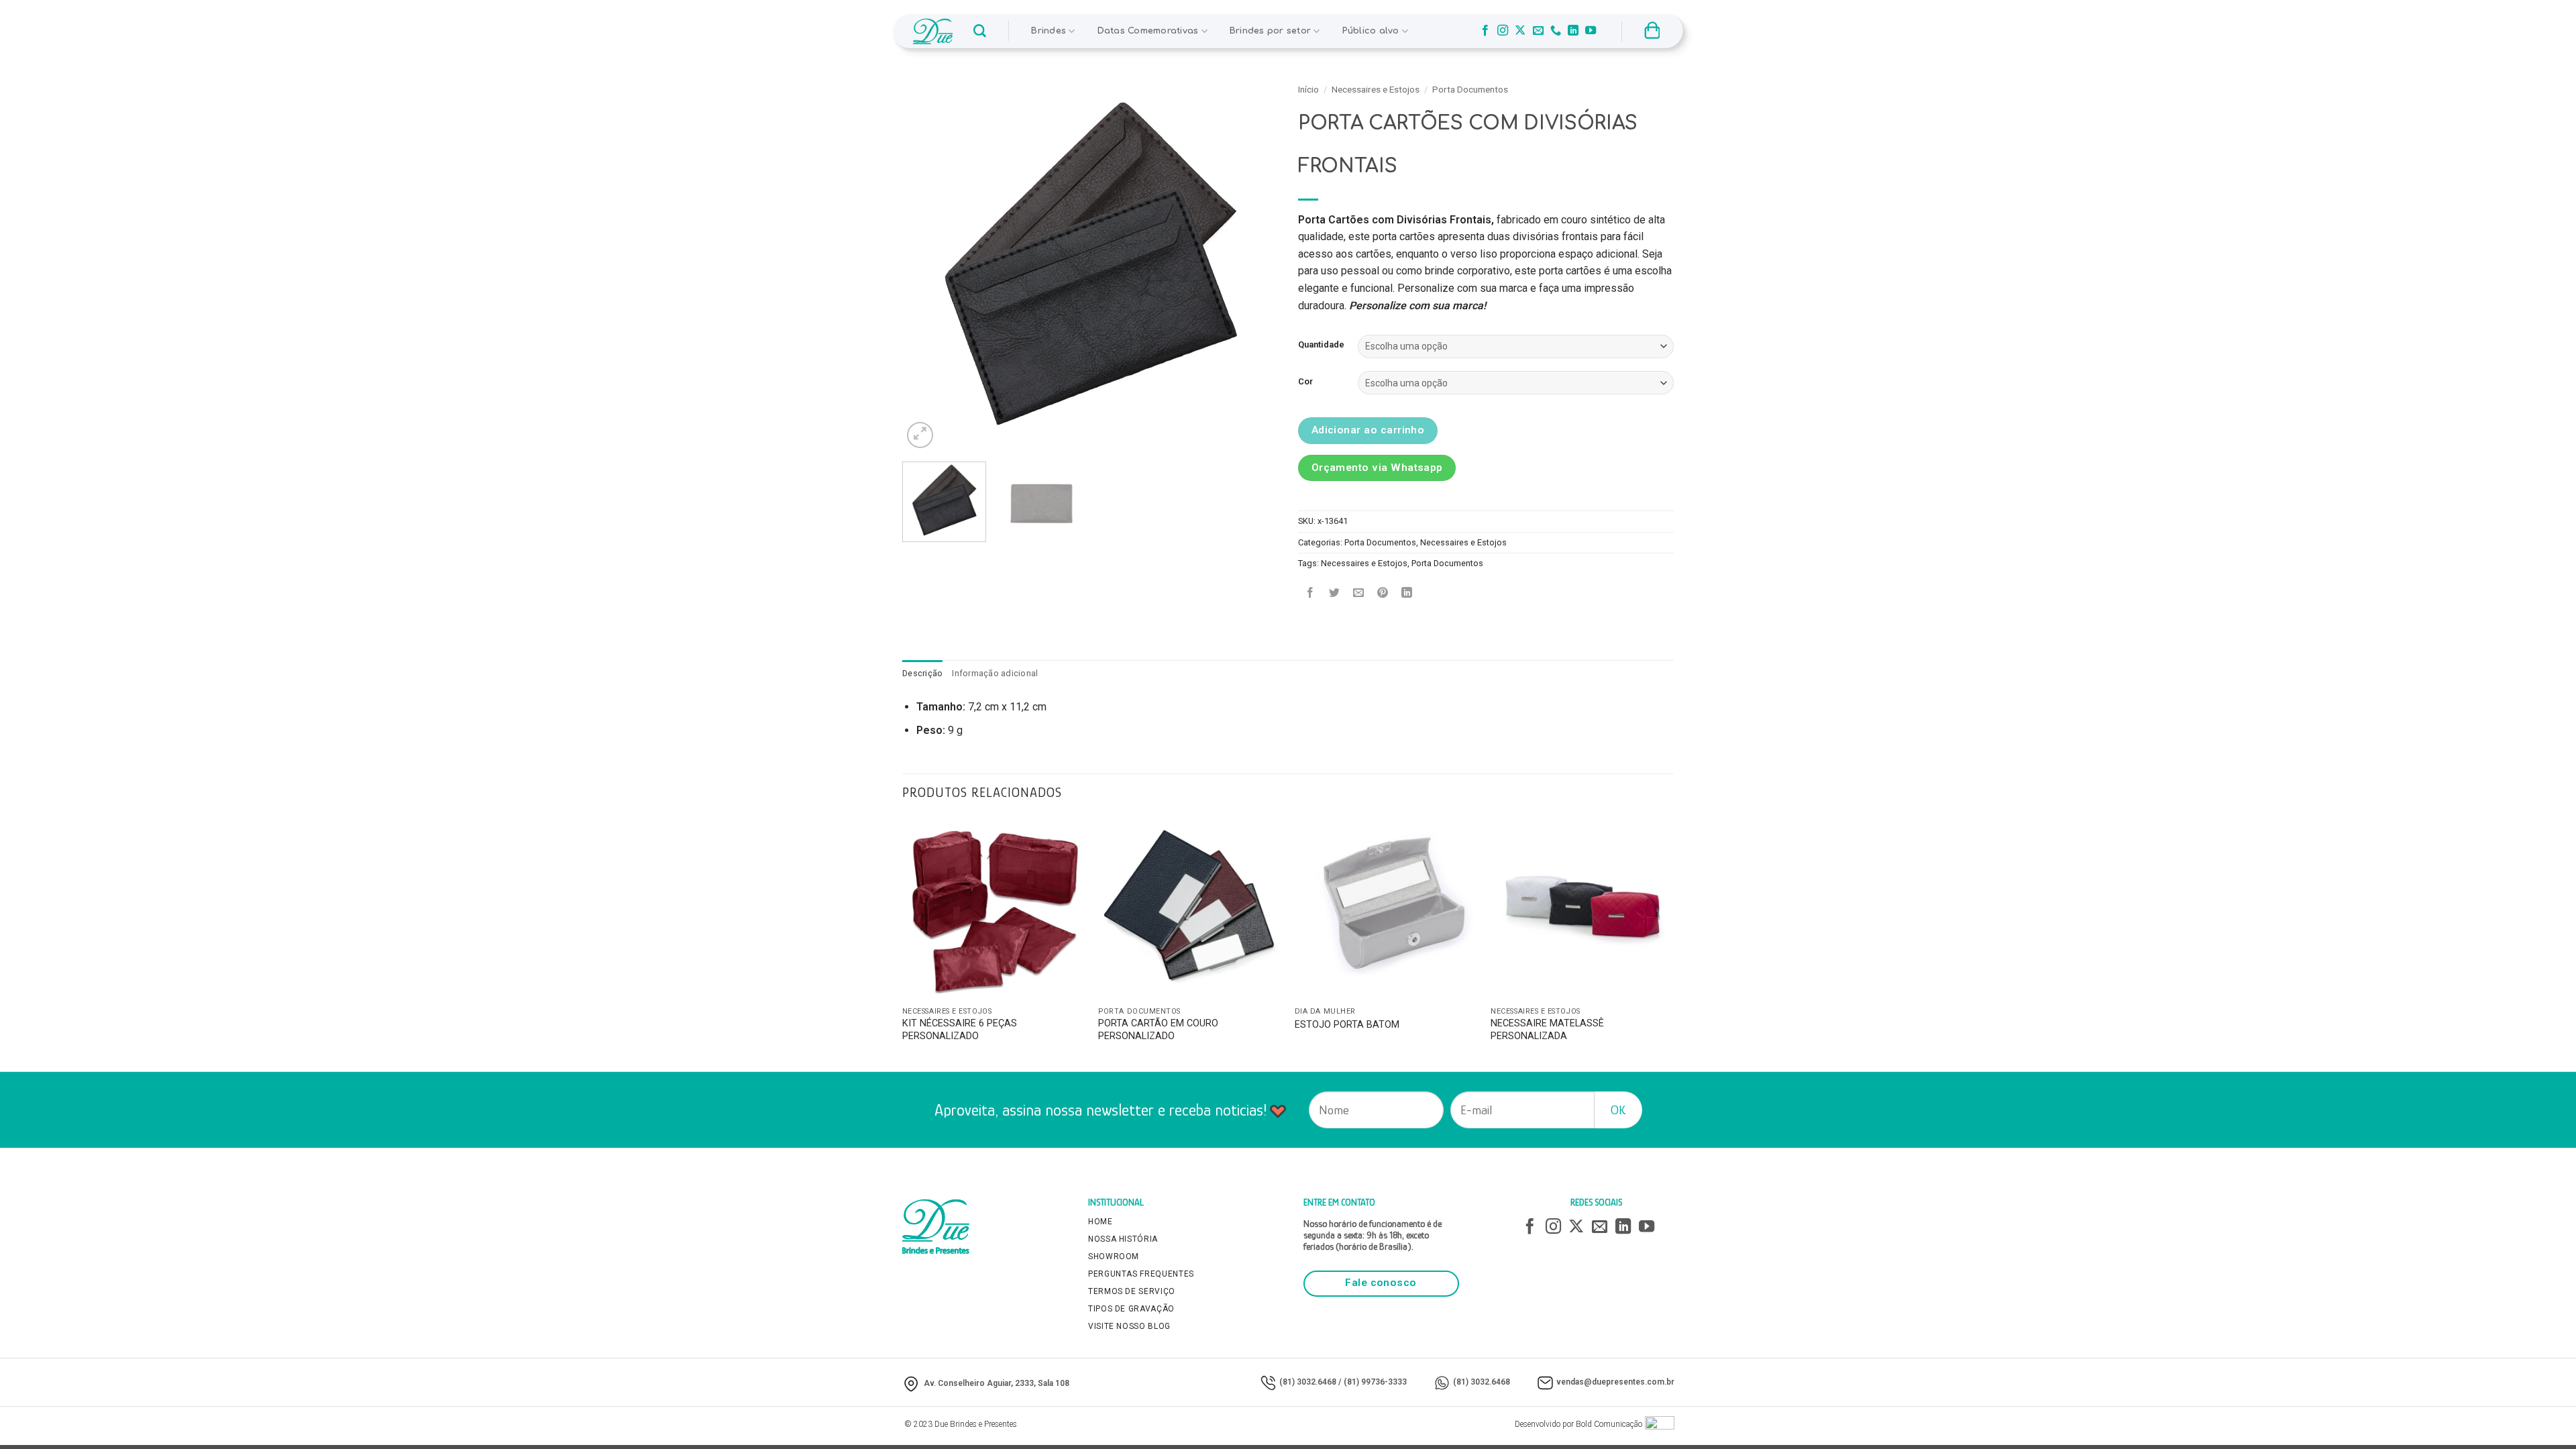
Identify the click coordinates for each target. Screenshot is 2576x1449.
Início (1308, 89)
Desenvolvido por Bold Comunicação (1578, 1424)
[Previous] (926, 264)
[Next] (1254, 264)
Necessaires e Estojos (1376, 89)
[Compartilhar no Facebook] (1310, 593)
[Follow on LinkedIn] (1573, 31)
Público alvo (1371, 31)
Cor (1305, 382)
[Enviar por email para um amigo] (1359, 593)
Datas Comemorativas (1148, 31)
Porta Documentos (1470, 89)
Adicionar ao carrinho (1368, 430)
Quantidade (1321, 345)
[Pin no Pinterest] (1383, 593)
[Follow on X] (1520, 31)
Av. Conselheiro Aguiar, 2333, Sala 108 (997, 1383)
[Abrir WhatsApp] (2542, 1415)
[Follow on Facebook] (1485, 31)
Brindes (1049, 31)
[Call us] (1556, 31)
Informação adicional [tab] (995, 673)
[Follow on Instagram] (1503, 31)
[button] (980, 31)
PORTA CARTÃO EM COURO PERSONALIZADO (1158, 1030)
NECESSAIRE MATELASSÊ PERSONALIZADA (1547, 1030)
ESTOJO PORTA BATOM (1347, 1025)
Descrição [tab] (922, 673)
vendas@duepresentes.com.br (1615, 1382)
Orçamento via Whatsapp (1377, 468)
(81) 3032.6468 (1308, 1382)
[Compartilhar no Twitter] (1335, 593)
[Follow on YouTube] (1591, 31)
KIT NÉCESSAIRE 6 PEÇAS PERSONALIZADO (960, 1030)
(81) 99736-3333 (1375, 1382)
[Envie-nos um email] (1538, 31)
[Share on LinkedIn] (1407, 593)
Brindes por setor (1270, 31)
